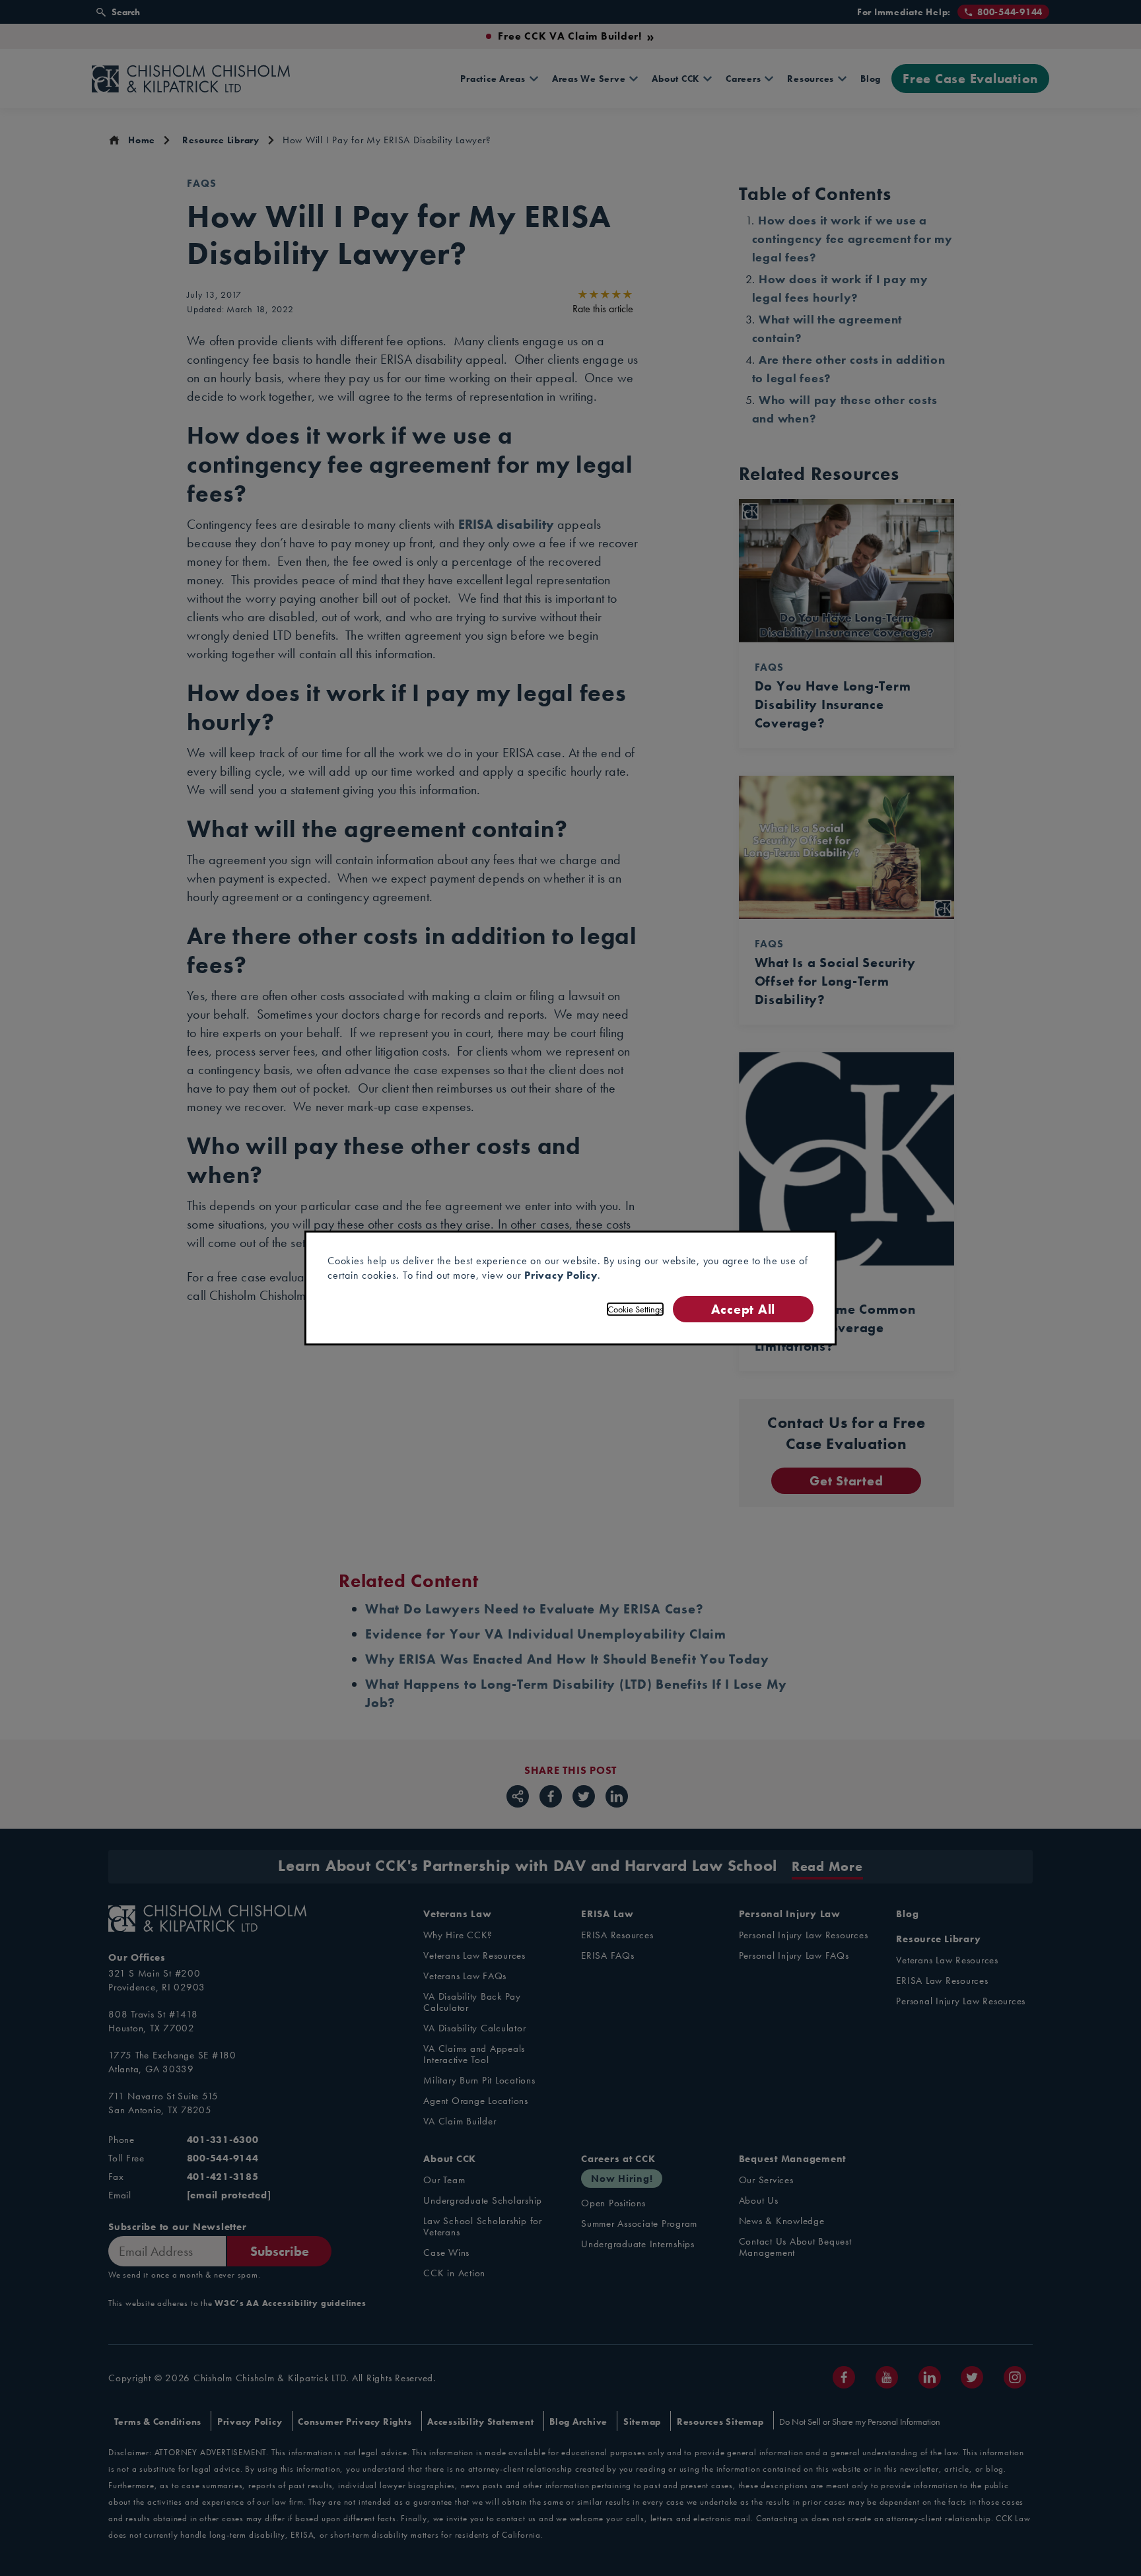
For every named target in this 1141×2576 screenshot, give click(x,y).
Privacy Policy (561, 1275)
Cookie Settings (635, 1309)
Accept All (743, 1309)
